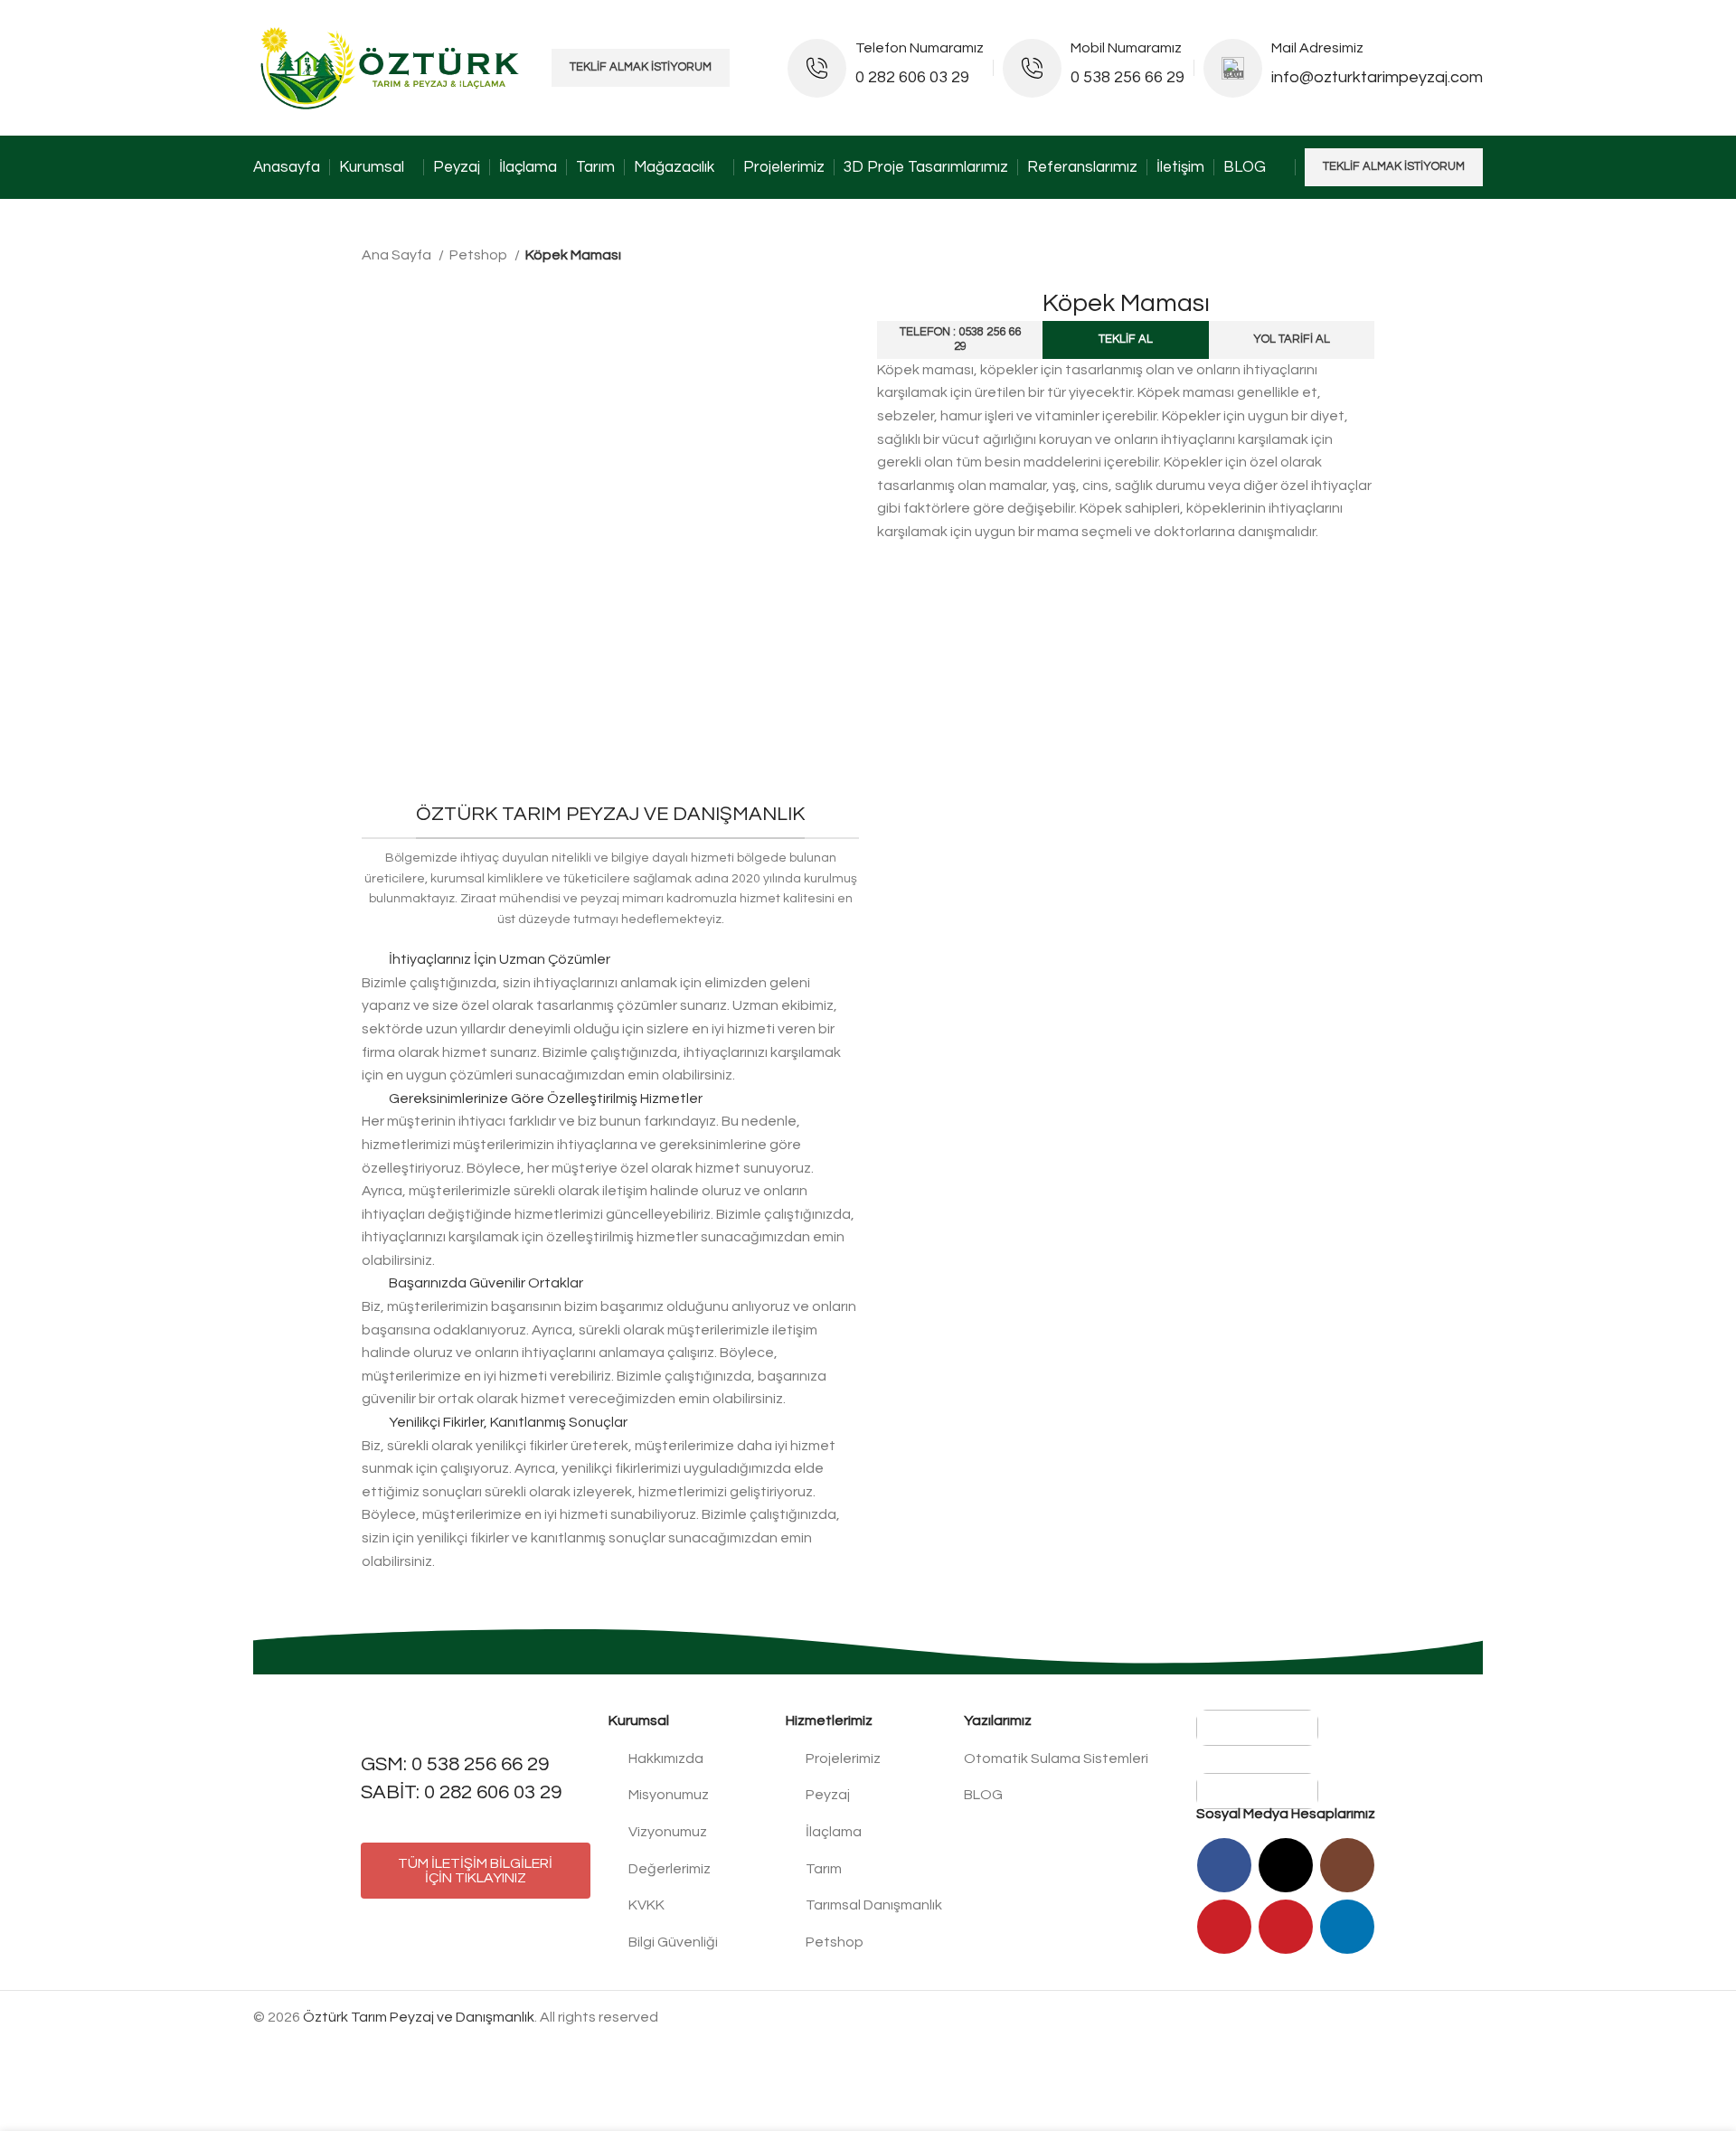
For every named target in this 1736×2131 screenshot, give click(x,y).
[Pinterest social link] (1286, 1927)
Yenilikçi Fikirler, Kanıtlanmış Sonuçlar (508, 1422)
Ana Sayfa (398, 255)
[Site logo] (393, 67)
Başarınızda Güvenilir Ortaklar (486, 1283)
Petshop (480, 255)
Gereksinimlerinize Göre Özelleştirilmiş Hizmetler (546, 1099)
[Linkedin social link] (1347, 1927)
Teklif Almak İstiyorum (641, 67)
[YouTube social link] (1224, 1927)
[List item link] (689, 1759)
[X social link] (1286, 1865)
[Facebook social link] (1224, 1865)
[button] (610, 960)
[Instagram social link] (1347, 1865)
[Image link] (1257, 1727)
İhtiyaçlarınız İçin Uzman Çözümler (500, 959)
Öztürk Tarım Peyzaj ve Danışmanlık (419, 2017)
